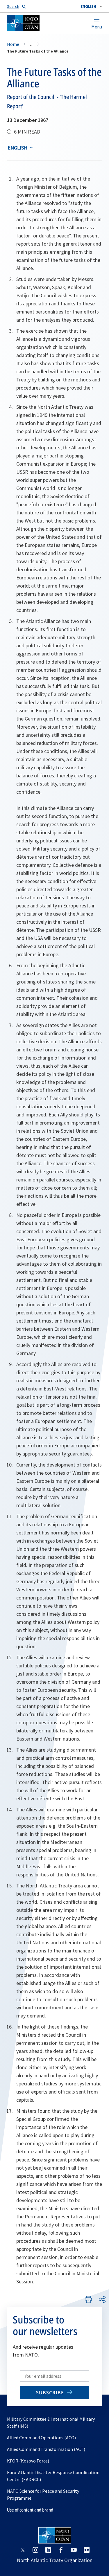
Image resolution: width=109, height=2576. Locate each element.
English (17, 148)
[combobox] (91, 6)
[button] (91, 6)
